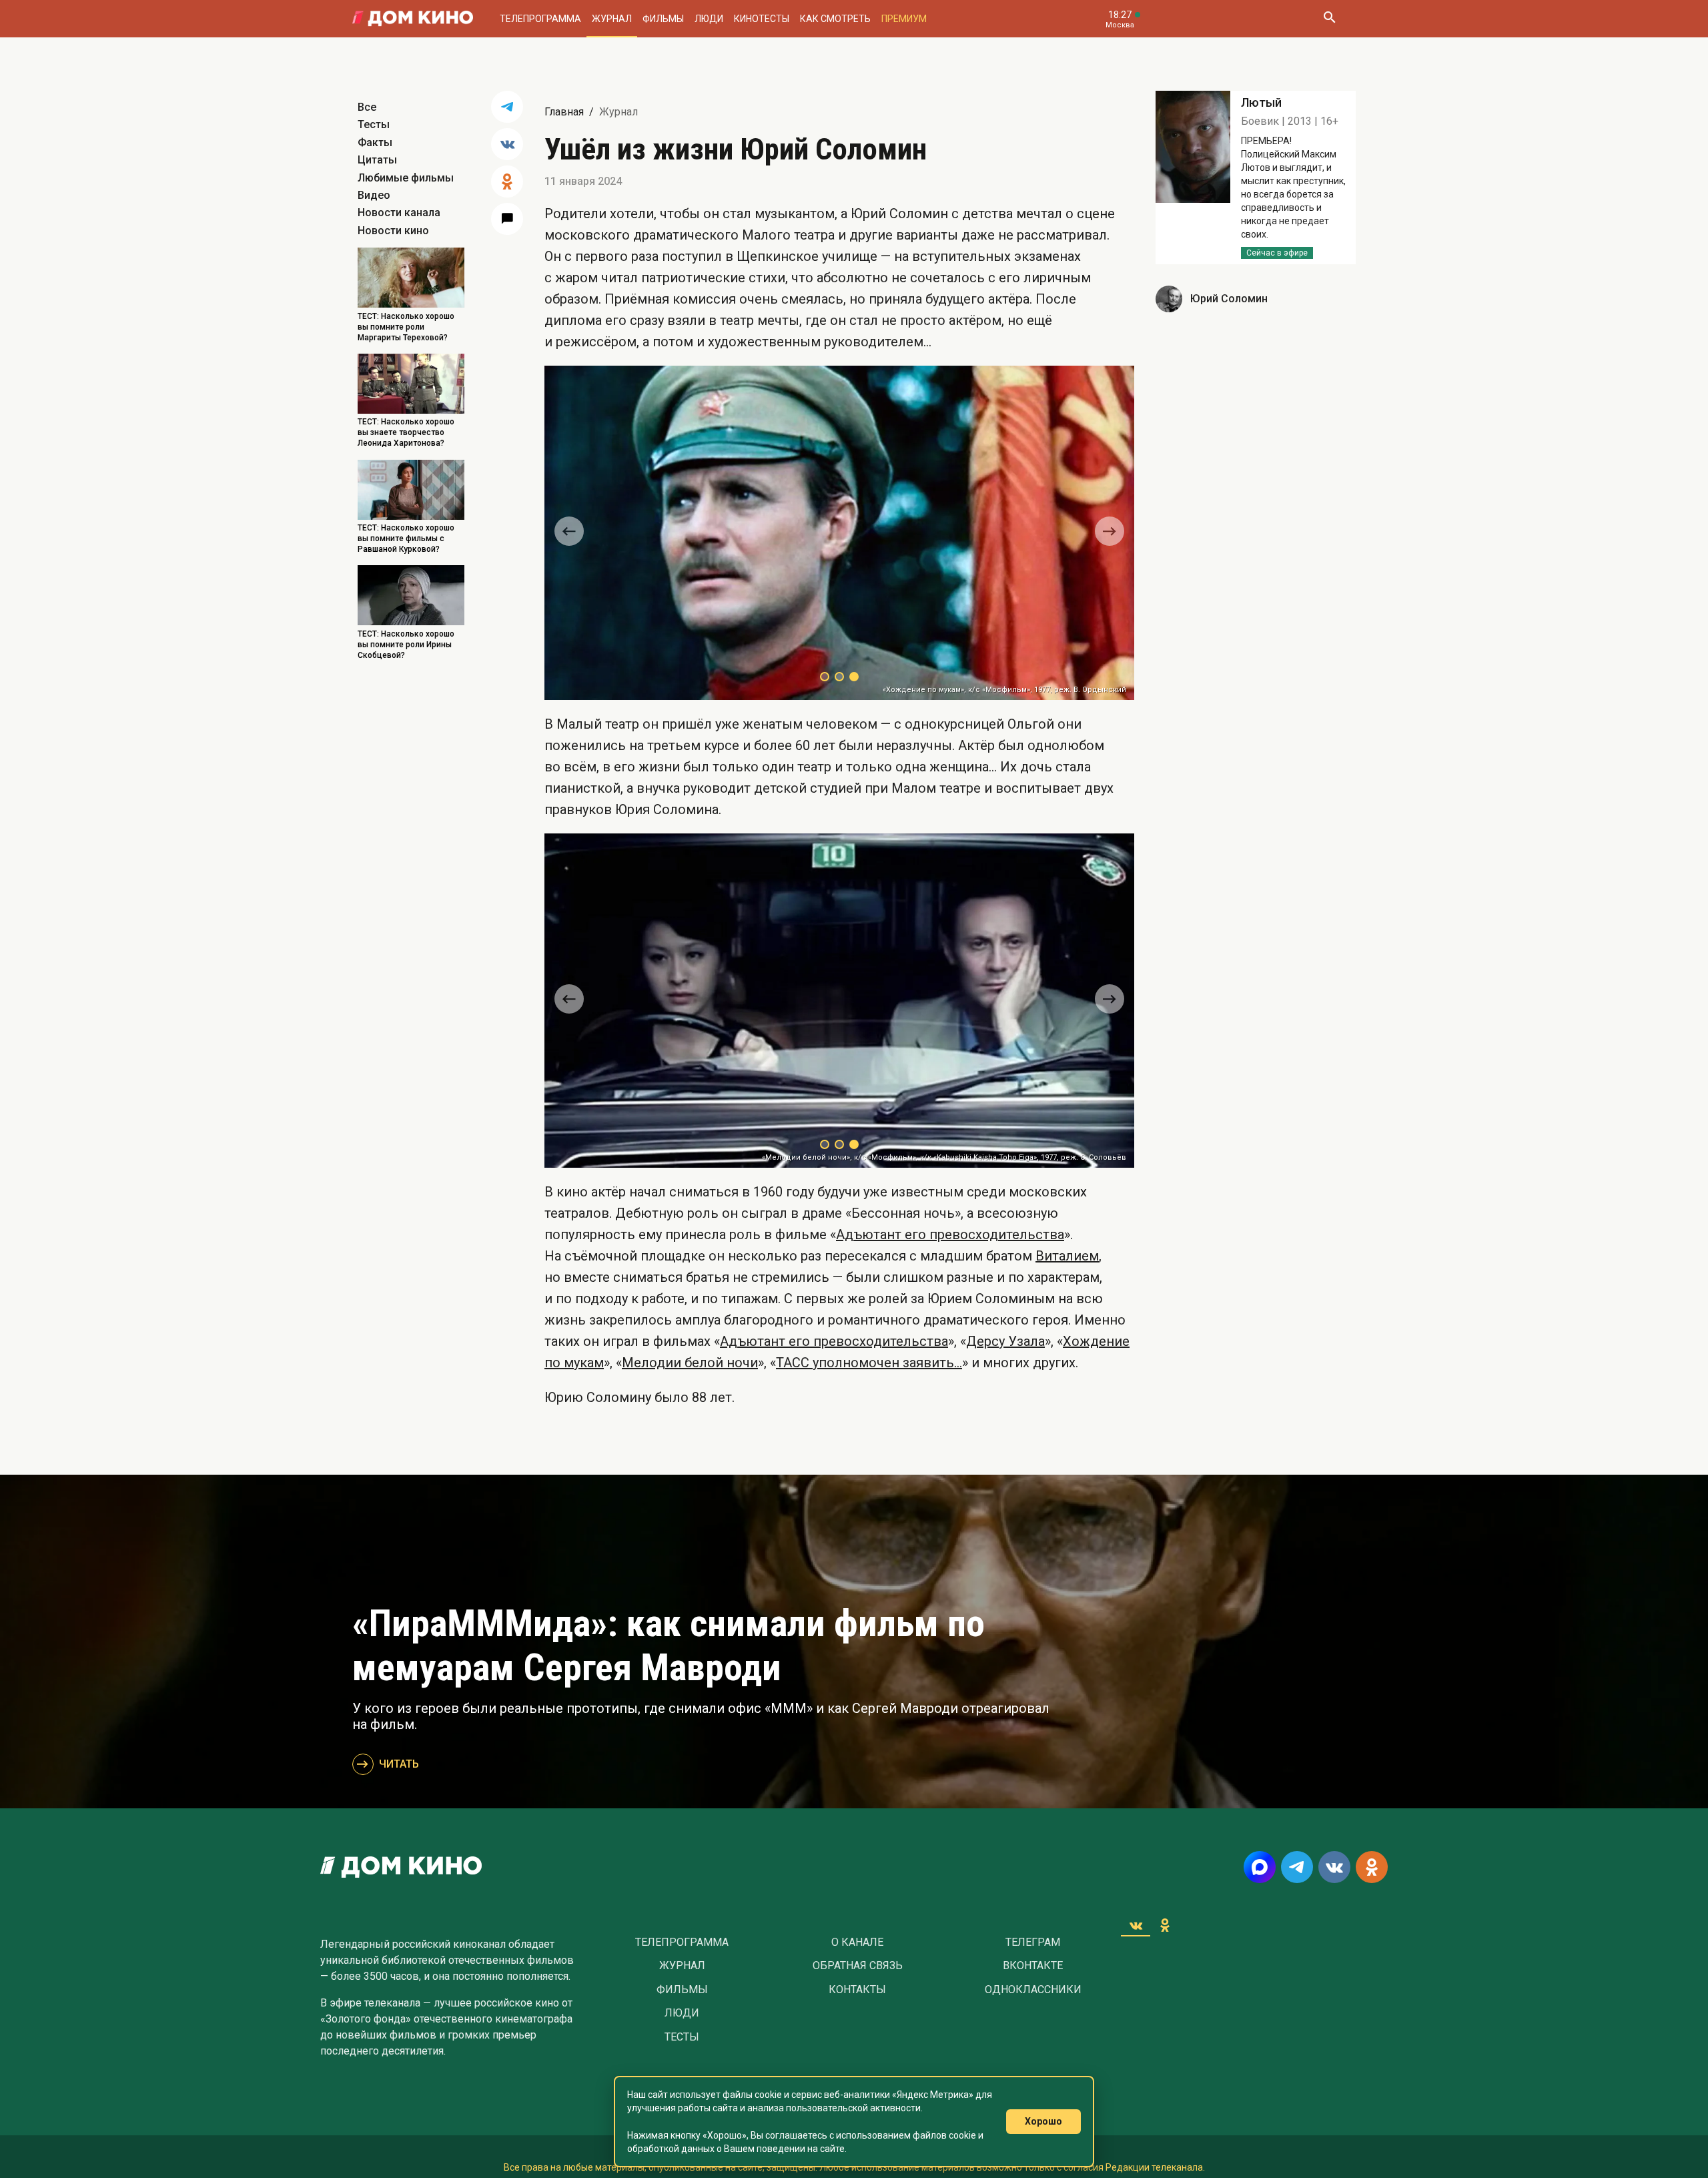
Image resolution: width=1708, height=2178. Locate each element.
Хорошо (1043, 2121)
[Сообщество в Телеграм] (1297, 1867)
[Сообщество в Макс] (1260, 1867)
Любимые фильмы (406, 178)
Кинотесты (762, 19)
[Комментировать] (507, 219)
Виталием (1067, 1256)
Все (367, 107)
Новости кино (393, 231)
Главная (564, 112)
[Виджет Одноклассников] (1165, 1925)
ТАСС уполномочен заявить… (869, 1363)
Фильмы (663, 19)
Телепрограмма (540, 19)
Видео (374, 195)
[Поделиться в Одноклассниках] (507, 181)
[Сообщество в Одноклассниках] (1372, 1867)
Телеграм (1033, 1942)
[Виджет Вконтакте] (1136, 1925)
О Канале (857, 1942)
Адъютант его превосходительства (950, 1234)
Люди (709, 19)
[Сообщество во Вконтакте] (1334, 1867)
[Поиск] (1329, 19)
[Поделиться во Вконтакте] (507, 144)
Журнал (612, 19)
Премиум (904, 19)
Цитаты (377, 160)
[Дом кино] (413, 19)
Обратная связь (858, 1966)
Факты (375, 142)
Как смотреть (835, 19)
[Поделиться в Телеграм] (507, 107)
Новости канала (399, 213)
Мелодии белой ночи (690, 1363)
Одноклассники (1033, 1990)
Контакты (857, 1990)
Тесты (374, 124)
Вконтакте (1033, 1966)
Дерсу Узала (1005, 1341)
